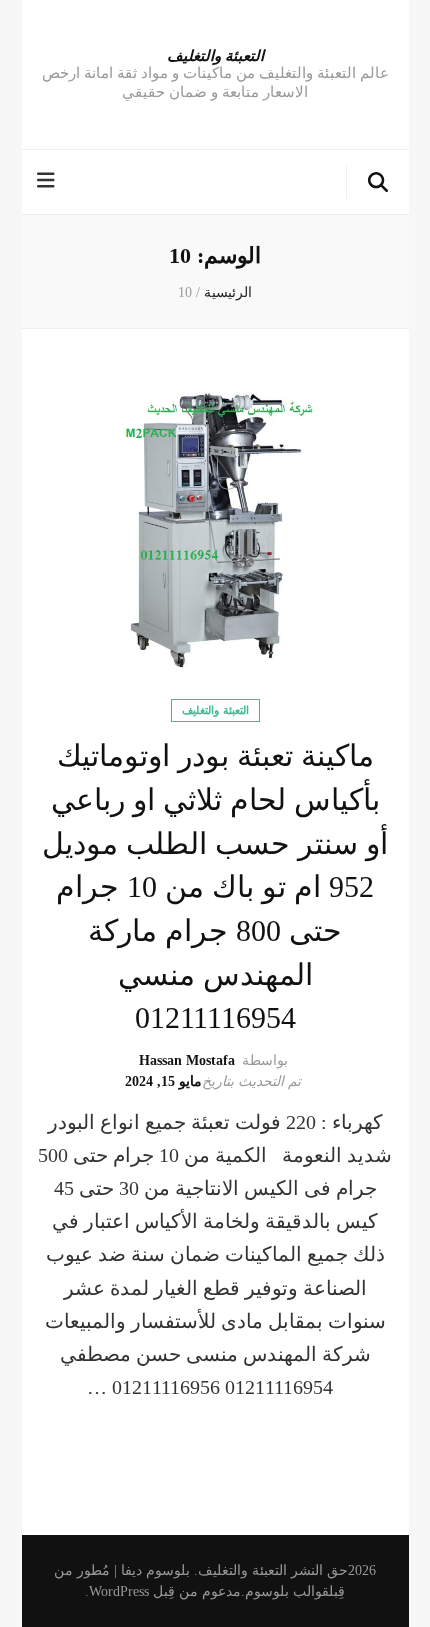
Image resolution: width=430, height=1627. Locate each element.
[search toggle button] (378, 182)
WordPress (119, 1591)
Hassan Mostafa (187, 1060)
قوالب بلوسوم (287, 1591)
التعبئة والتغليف (215, 55)
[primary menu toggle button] (48, 180)
